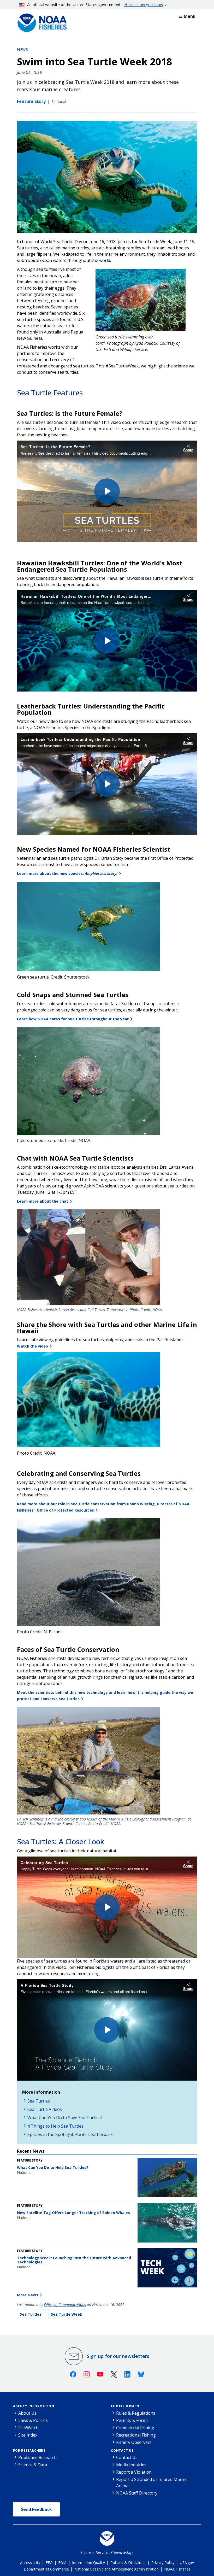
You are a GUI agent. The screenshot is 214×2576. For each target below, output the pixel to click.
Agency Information (34, 2406)
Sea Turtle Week (67, 2314)
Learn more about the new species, (67, 873)
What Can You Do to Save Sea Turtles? (65, 2118)
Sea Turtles (39, 2101)
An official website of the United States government (95, 4)
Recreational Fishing (136, 2435)
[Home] (40, 21)
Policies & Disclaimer (128, 2563)
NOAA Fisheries (177, 2569)
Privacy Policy (163, 2563)
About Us (27, 2413)
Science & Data (33, 2465)
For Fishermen (125, 2406)
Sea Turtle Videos (45, 2109)
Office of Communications (65, 2305)
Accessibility (30, 2563)
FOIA (62, 2563)
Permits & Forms (132, 2420)
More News (28, 2295)
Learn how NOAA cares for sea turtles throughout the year (73, 1019)
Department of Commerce (46, 2569)
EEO (49, 2563)
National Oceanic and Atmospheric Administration (117, 2569)
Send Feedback (36, 2509)
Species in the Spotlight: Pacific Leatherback (70, 2134)
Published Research (37, 2457)
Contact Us (122, 2451)
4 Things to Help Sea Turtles (55, 2126)
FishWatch (28, 2428)
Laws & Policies (33, 2420)
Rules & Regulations (136, 2413)
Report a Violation (134, 2472)
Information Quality (88, 2563)
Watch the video (32, 1346)
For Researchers (29, 2451)
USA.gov (187, 2563)
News (22, 49)
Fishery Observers (134, 2442)
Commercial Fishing (135, 2428)
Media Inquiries (131, 2465)
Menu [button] (190, 16)
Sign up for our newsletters (118, 2356)
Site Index (28, 2435)
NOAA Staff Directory (137, 2493)
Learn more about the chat (43, 1201)
